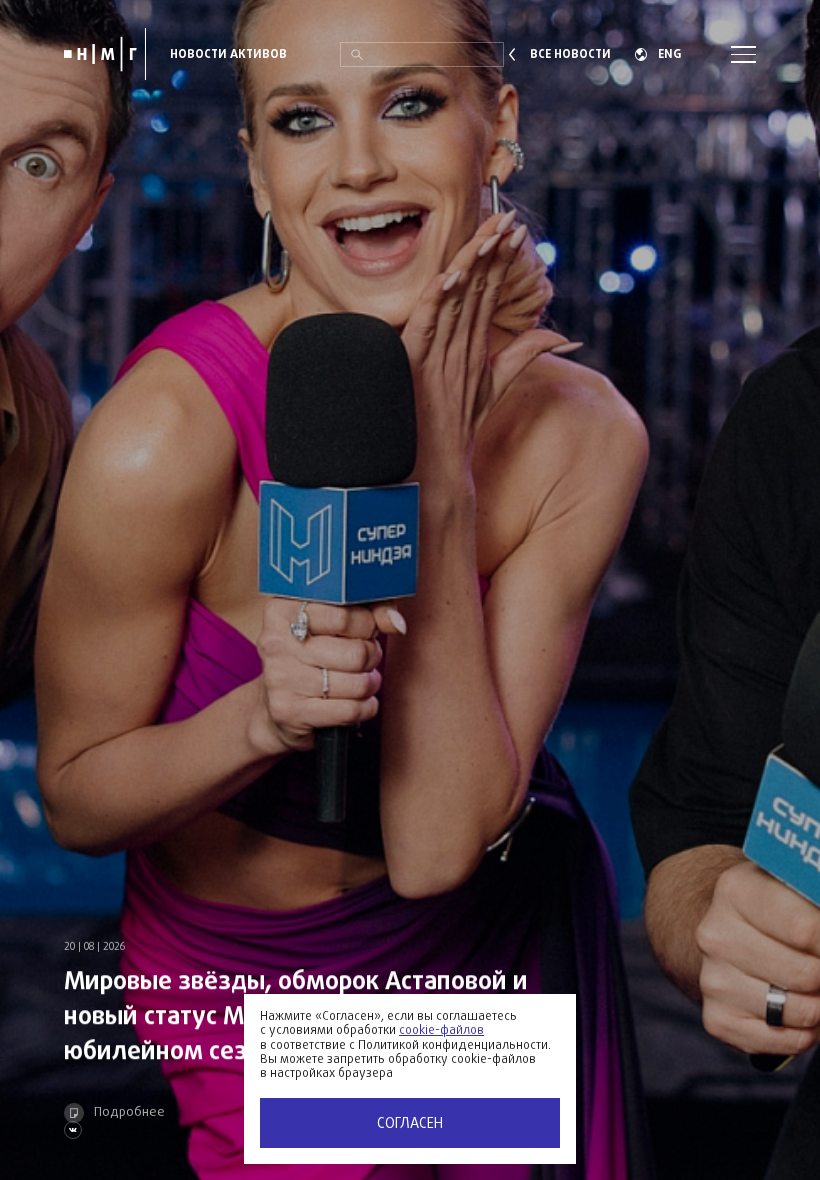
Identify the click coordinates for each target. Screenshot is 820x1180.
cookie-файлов (441, 1031)
